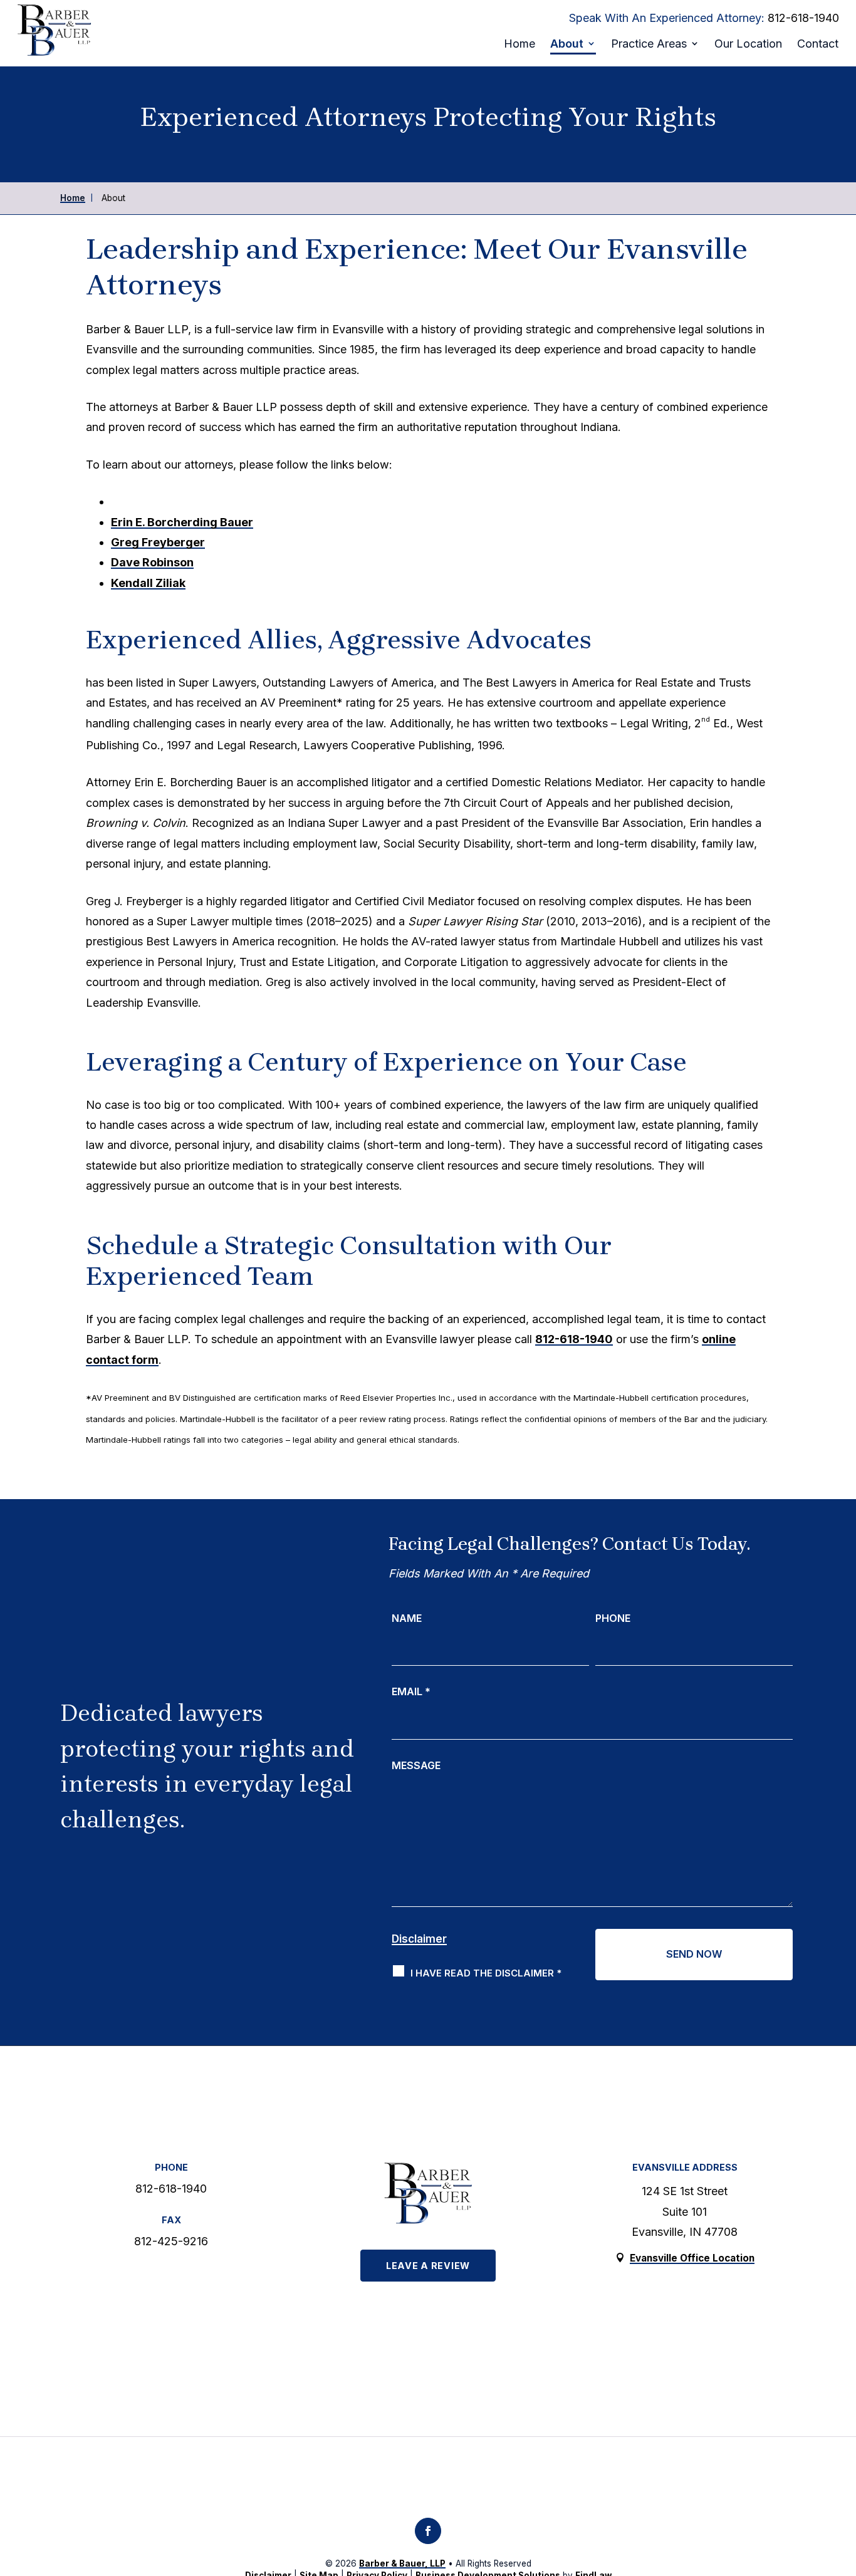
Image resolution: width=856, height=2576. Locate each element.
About (567, 44)
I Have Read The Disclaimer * (486, 1973)
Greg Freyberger (158, 542)
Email (411, 1691)
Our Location (748, 44)
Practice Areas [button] (649, 44)
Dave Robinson (152, 562)
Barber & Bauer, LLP (402, 2563)
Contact (818, 44)
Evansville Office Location (692, 2258)
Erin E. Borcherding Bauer (182, 522)
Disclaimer (419, 1939)
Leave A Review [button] (428, 2266)
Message (416, 1765)
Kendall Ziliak (148, 583)
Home (519, 44)
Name (407, 1618)
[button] (832, 2479)
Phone (613, 1618)
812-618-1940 (803, 18)
